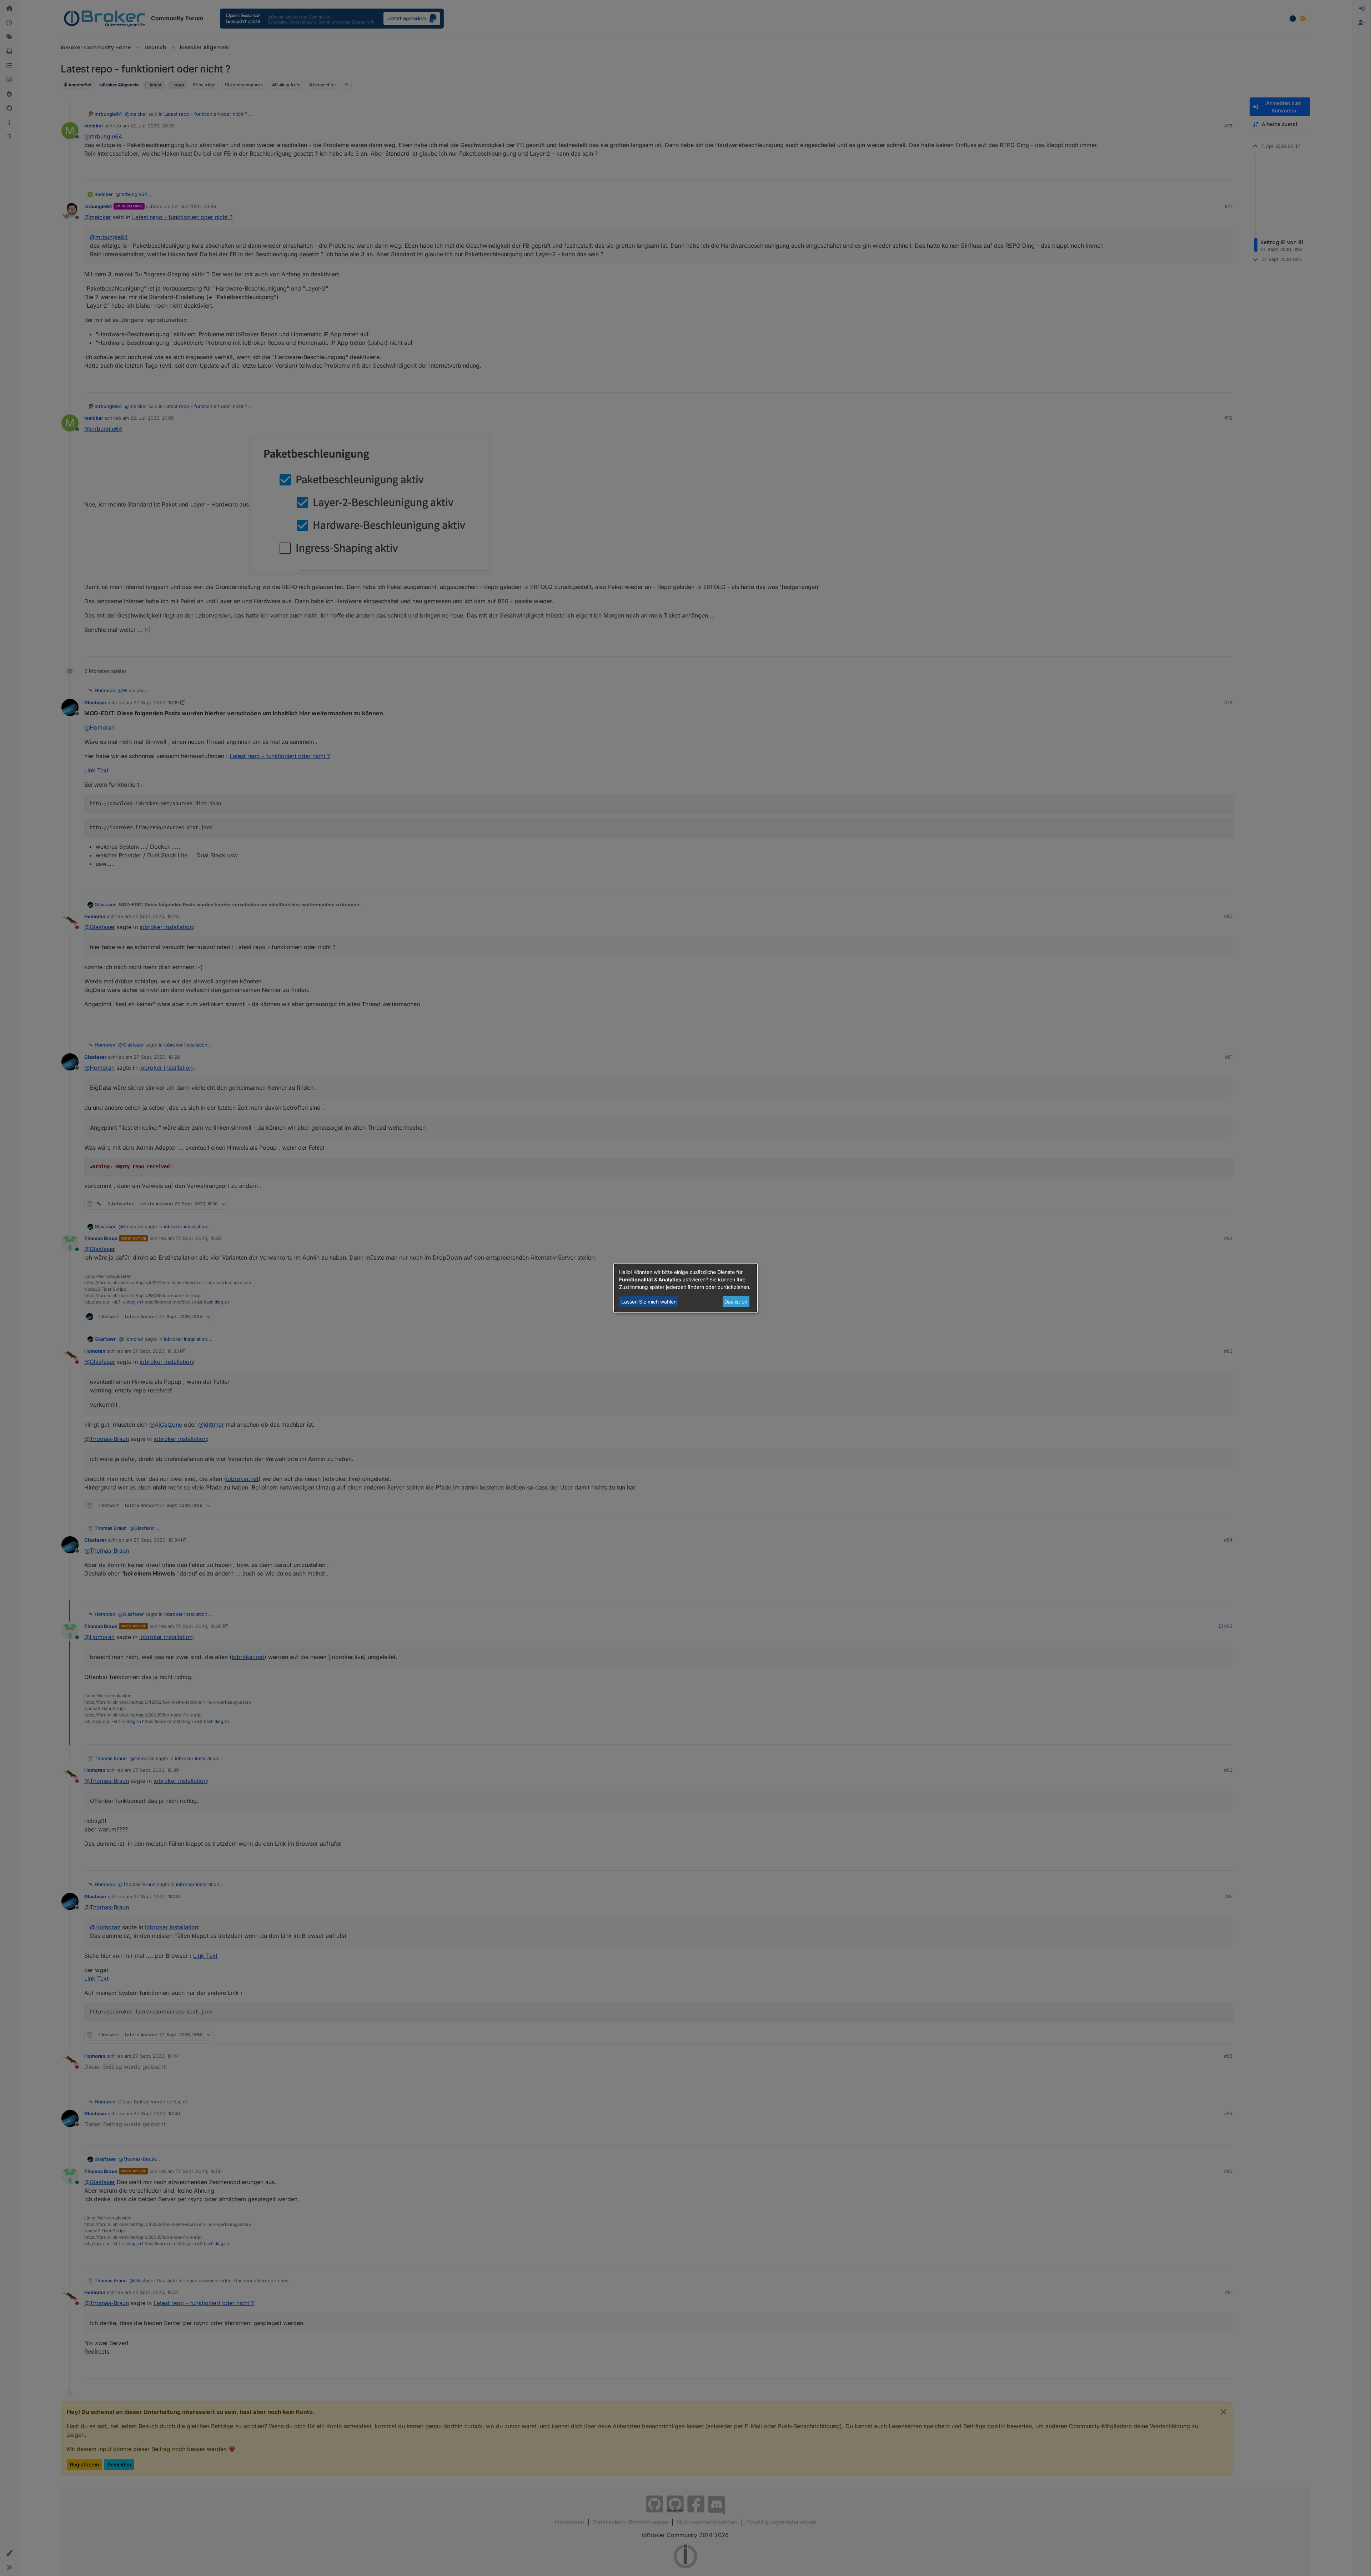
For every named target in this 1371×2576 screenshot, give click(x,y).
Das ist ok (736, 1302)
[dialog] (685, 1288)
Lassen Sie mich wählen (649, 1302)
